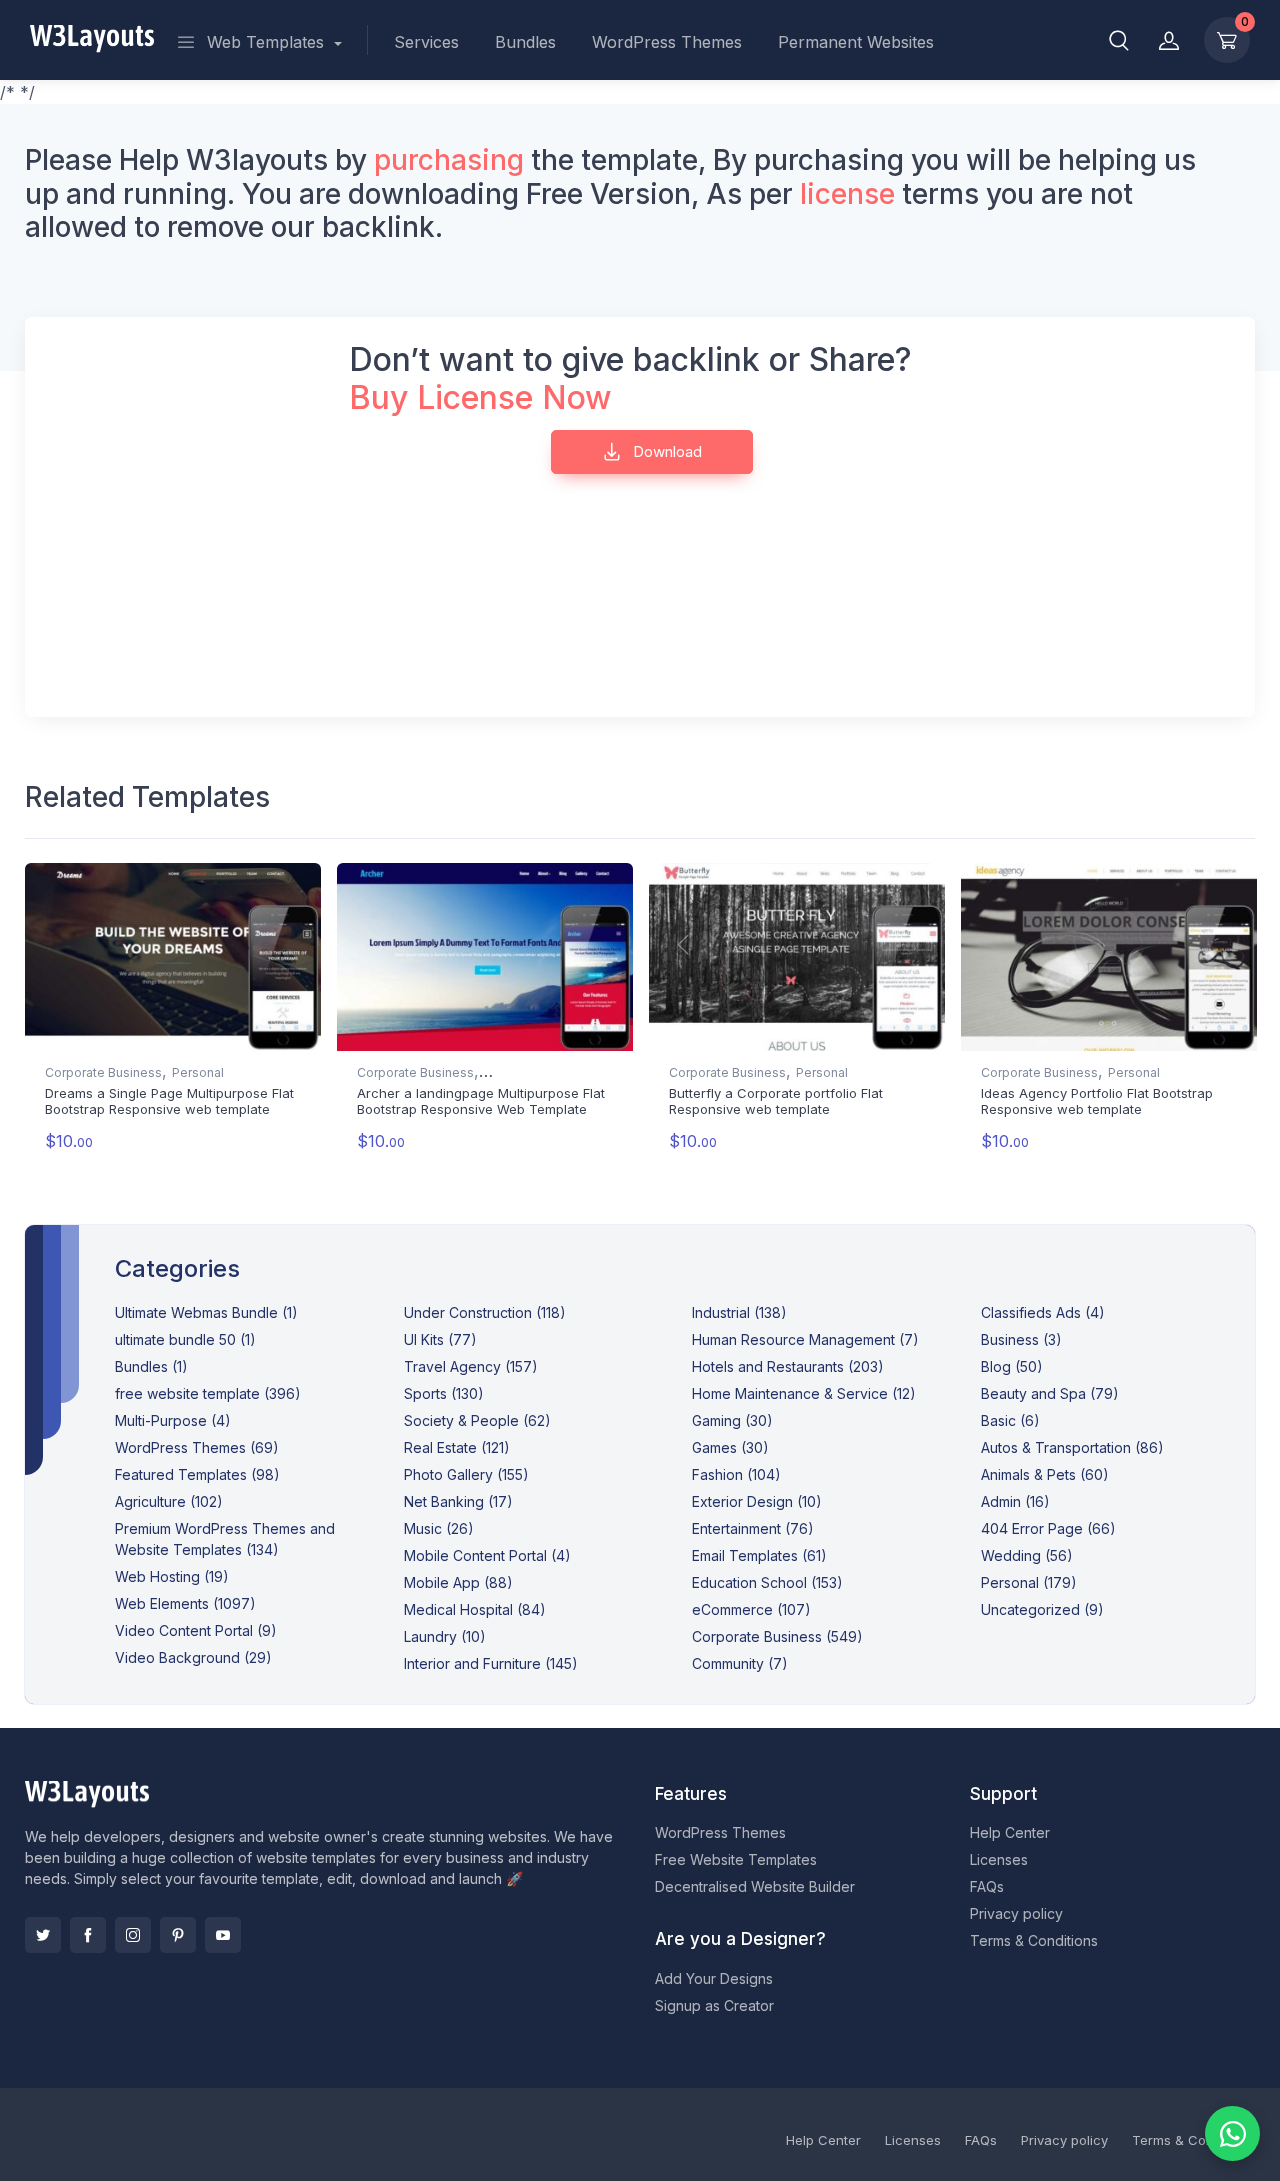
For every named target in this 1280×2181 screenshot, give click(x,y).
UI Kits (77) (440, 1339)
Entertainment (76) (753, 1528)
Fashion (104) (736, 1474)
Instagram (133, 1935)
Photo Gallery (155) (466, 1474)
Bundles (525, 42)
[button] (1119, 40)
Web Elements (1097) (185, 1603)
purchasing (449, 160)
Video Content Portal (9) (196, 1630)
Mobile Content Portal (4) (487, 1555)
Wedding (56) (1027, 1555)
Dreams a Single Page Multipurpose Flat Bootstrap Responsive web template (169, 1101)
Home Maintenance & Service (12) (804, 1393)
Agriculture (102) (169, 1501)
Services (426, 42)
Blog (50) (1012, 1366)
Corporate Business (103, 1072)
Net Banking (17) (458, 1501)
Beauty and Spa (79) (1050, 1393)
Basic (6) (1010, 1420)
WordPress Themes (667, 42)
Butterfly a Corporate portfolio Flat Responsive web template (776, 1101)
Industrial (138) (739, 1312)
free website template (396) (208, 1393)
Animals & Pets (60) (1045, 1474)
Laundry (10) (445, 1636)
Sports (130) (444, 1393)
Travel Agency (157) (471, 1366)
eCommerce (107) (751, 1609)
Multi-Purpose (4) (173, 1420)
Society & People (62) (477, 1420)
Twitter (43, 1935)
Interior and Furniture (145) (491, 1663)
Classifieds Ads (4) (1043, 1312)
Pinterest (178, 1935)
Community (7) (740, 1663)
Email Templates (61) (759, 1555)
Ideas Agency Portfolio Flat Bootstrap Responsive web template (1097, 1101)
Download (665, 451)
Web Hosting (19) (172, 1576)
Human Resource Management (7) (805, 1339)
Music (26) (439, 1528)
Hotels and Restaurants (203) (788, 1366)
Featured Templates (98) (197, 1474)
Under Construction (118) (485, 1312)
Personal (198, 1072)
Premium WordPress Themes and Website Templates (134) (225, 1539)
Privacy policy (1016, 1913)
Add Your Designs (714, 1978)
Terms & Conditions (1034, 1940)
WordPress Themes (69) (197, 1447)
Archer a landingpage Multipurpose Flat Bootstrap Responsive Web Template (481, 1101)
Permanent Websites (856, 42)
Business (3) (1021, 1339)
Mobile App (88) (458, 1582)
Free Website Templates (736, 1859)
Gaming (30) (732, 1420)
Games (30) (730, 1447)
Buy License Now (480, 397)
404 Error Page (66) (1048, 1528)
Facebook (88, 1935)
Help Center (1010, 1832)
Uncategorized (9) (1042, 1609)
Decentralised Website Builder (755, 1886)
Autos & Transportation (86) (1072, 1447)
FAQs (987, 1886)
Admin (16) (1015, 1501)
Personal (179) (1029, 1582)
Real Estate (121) (457, 1447)
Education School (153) (767, 1582)
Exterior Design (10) (757, 1501)
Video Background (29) (193, 1657)
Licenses (999, 1859)
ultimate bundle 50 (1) (185, 1339)
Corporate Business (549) (777, 1636)
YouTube (223, 1935)
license (847, 194)
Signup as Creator (714, 2005)
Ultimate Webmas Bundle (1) (206, 1312)
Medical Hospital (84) (475, 1609)
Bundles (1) (151, 1366)
